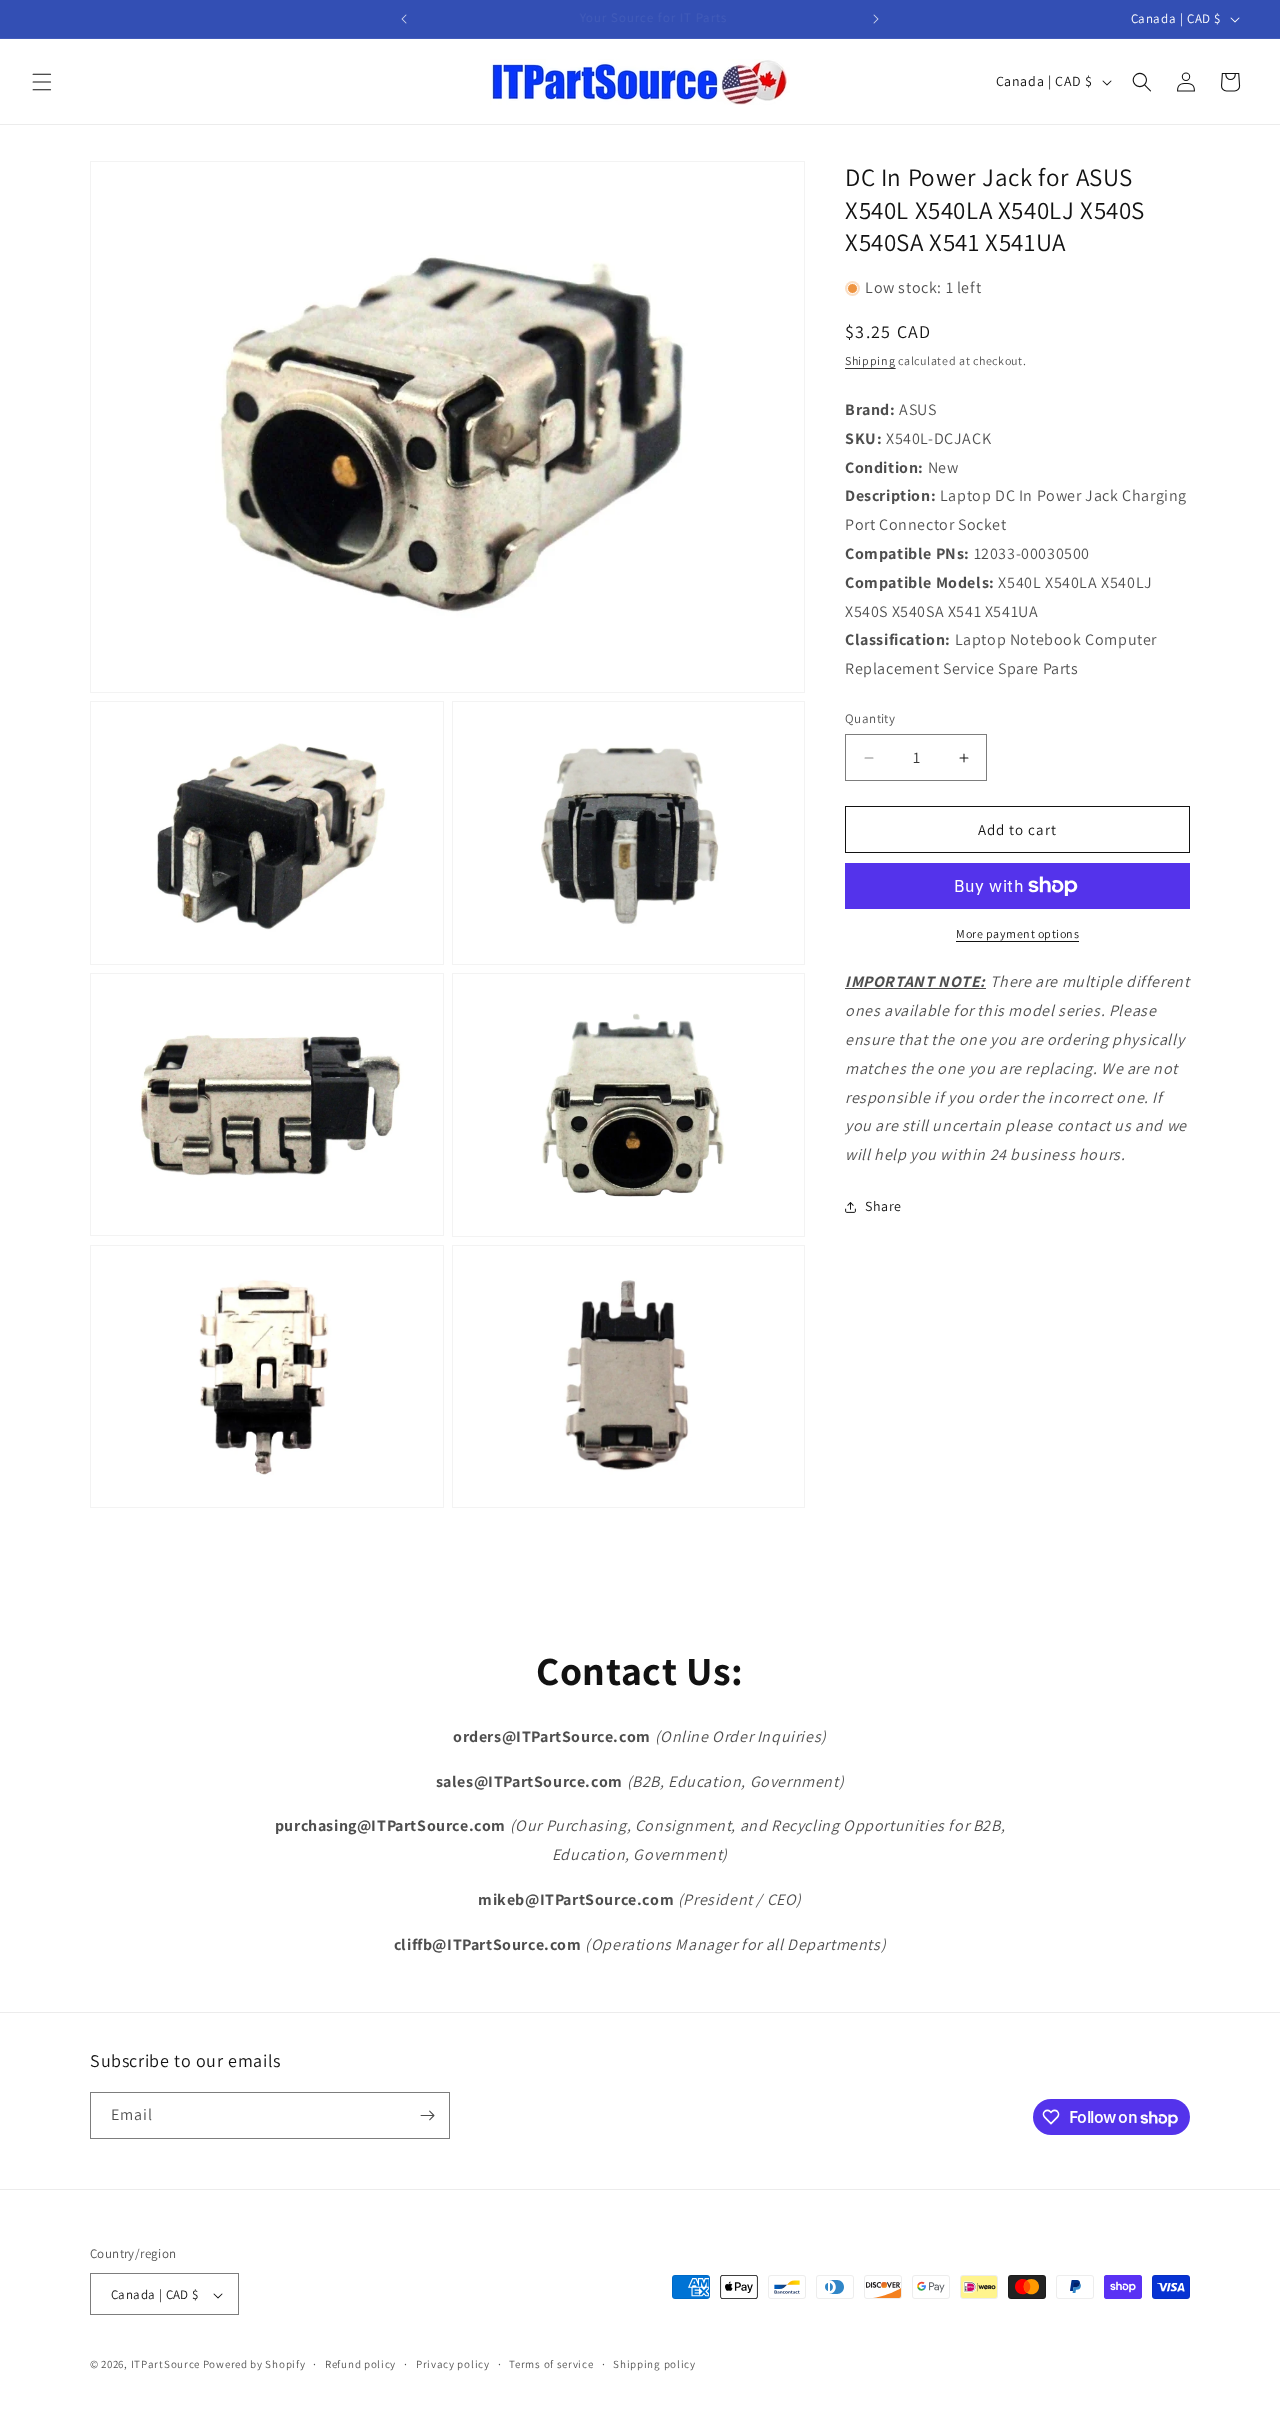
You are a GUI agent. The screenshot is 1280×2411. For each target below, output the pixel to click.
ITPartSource (165, 2365)
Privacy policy (453, 2364)
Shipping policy (654, 2364)
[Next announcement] (876, 19)
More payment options (1017, 933)
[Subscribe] (427, 2115)
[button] (42, 82)
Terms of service (551, 2364)
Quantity (870, 718)
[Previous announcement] (404, 19)
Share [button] (883, 1206)
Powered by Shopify (254, 2365)
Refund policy (360, 2364)
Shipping (870, 359)
